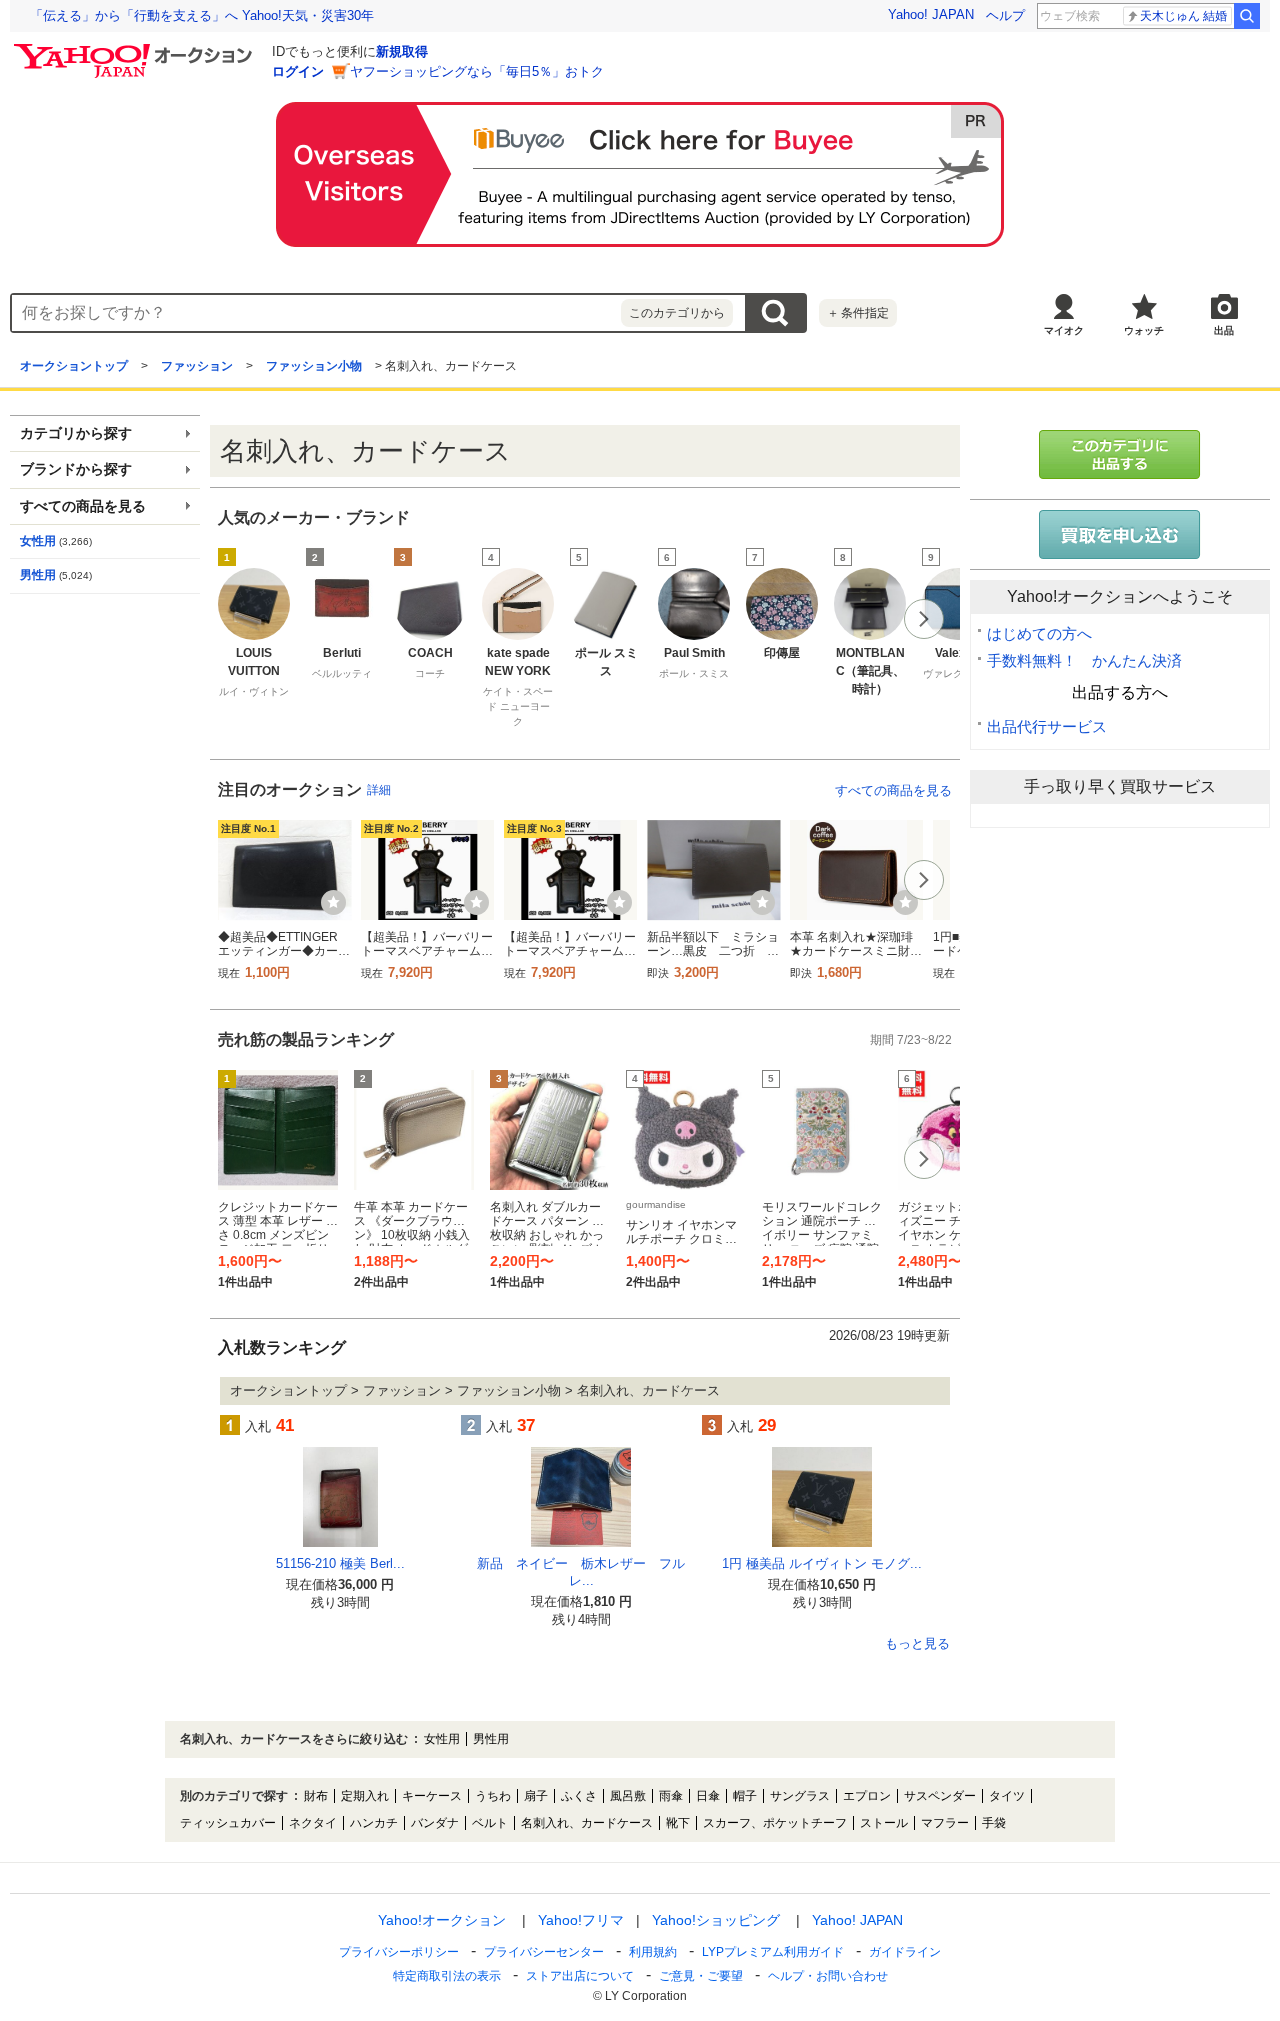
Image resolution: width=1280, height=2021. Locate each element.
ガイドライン (905, 1952)
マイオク (1064, 330)
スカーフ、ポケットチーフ (775, 1823)
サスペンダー (940, 1796)
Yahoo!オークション (442, 1920)
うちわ (493, 1796)
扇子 (536, 1796)
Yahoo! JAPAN (931, 14)
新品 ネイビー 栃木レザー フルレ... (581, 1572)
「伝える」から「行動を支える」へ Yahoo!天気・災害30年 (202, 15)
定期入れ (365, 1796)
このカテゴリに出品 (1120, 454)
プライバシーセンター (544, 1952)
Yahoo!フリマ (581, 1920)
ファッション (197, 366)
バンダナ (435, 1823)
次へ (924, 619)
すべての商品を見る (893, 790)
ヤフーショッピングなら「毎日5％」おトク (477, 71)
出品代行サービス (1047, 726)
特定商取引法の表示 (447, 1976)
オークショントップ (74, 366)
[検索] (1247, 16)
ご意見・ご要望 (701, 1976)
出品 (1224, 330)
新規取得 (402, 51)
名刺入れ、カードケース (587, 1823)
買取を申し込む (1120, 534)
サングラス (800, 1796)
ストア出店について (580, 1976)
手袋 (994, 1823)
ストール (884, 1823)
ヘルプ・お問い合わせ (828, 1976)
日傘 (708, 1796)
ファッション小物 (314, 366)
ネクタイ (313, 1823)
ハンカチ (374, 1823)
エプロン (867, 1796)
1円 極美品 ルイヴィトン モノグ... (822, 1563)
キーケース (432, 1796)
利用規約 (653, 1952)
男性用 (38, 575)
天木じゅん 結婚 (1183, 16)
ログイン (298, 71)
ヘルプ (1005, 15)
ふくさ (579, 1796)
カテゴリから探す (76, 433)
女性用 (38, 541)
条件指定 (858, 313)
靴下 (678, 1823)
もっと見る (917, 1644)
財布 (316, 1796)
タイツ (1007, 1796)
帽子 (745, 1796)
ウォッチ (1144, 330)
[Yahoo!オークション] (136, 49)
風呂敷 (628, 1796)
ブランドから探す (76, 469)
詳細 (379, 790)
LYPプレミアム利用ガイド (773, 1952)
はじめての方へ (1039, 633)
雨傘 (671, 1796)
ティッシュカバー (228, 1823)
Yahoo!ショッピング (716, 1920)
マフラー (945, 1823)
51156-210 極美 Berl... (340, 1563)
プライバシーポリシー (399, 1952)
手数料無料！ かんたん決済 (1084, 660)
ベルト (490, 1823)
